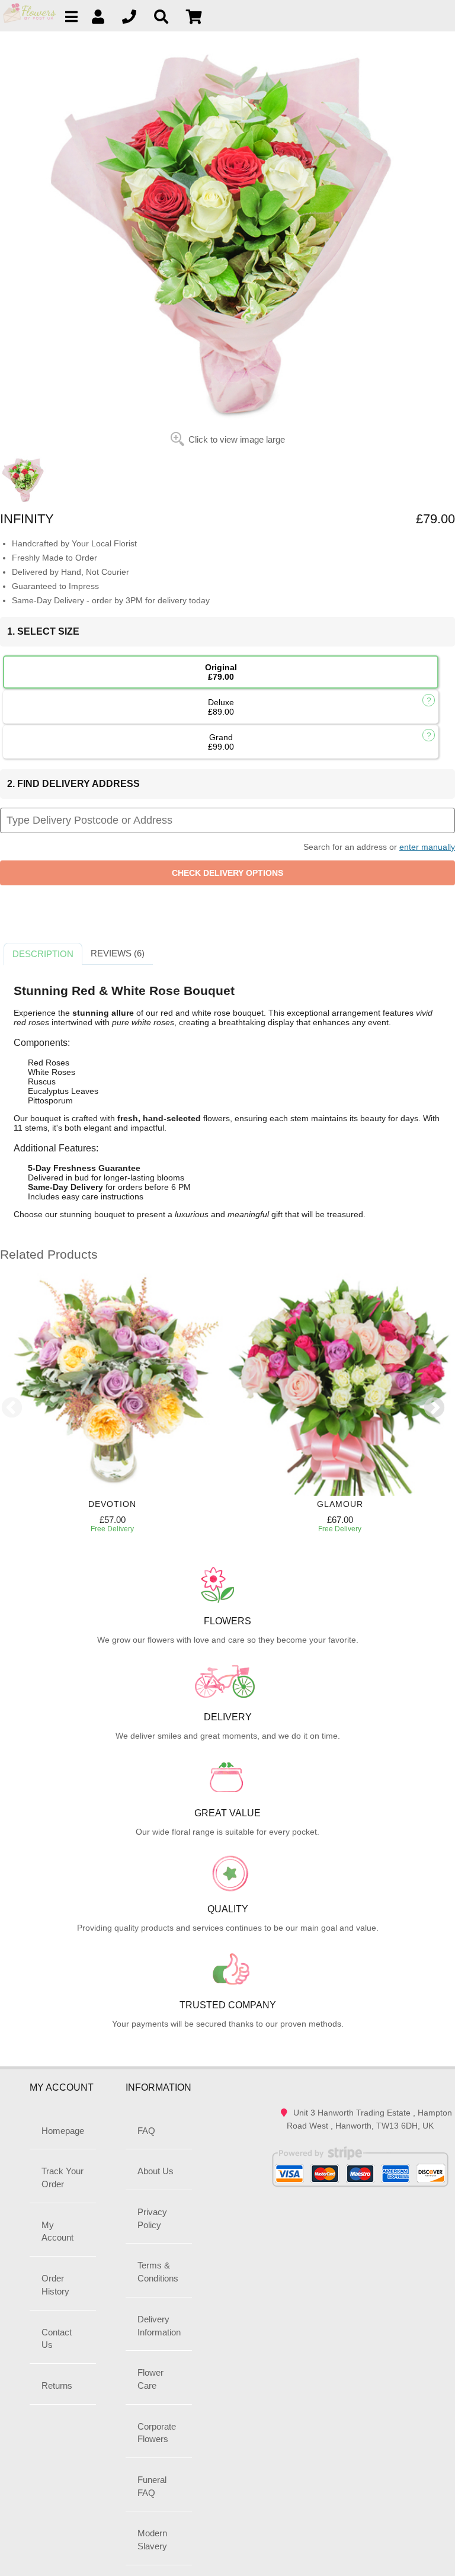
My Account (57, 2231)
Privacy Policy (152, 2218)
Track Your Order (63, 2177)
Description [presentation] (43, 954)
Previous (12, 1409)
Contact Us (57, 2339)
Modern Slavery (152, 2540)
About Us (156, 2171)
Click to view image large (237, 439)
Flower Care (150, 2379)
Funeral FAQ (152, 2486)
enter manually (427, 847)
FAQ (146, 2131)
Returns (57, 2385)
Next (434, 1409)
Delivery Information (159, 2326)
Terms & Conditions (158, 2272)
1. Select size (43, 631)
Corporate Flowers (157, 2433)
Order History (55, 2285)
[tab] (43, 954)
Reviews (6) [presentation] (118, 953)
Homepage (63, 2131)
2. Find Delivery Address (73, 784)
